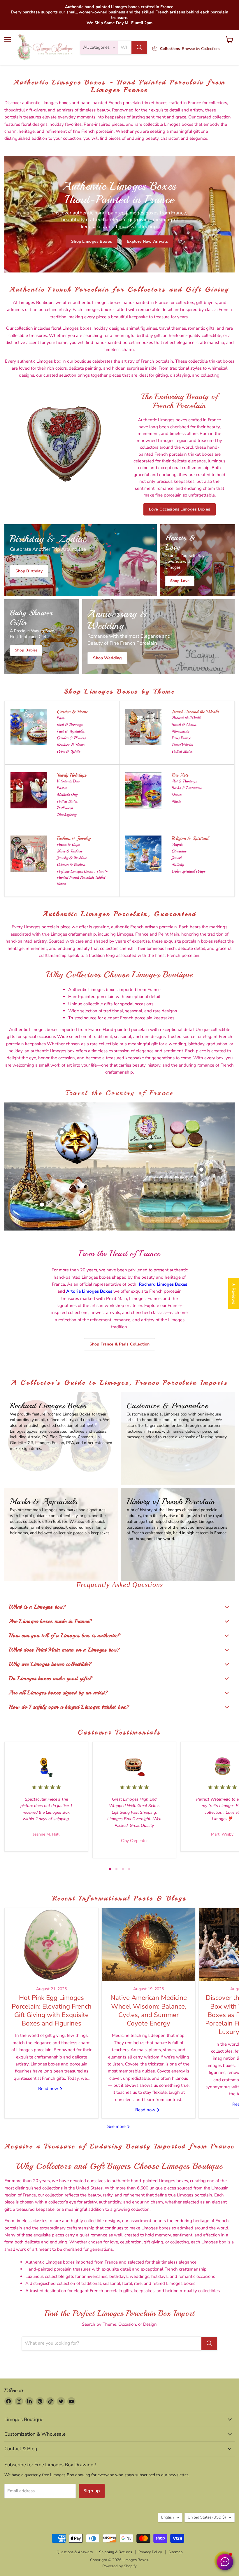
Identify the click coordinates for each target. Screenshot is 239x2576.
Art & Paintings (184, 781)
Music (176, 801)
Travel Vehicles (182, 745)
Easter (62, 788)
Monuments (180, 731)
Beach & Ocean (184, 725)
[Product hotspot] (62, 1132)
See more (117, 2126)
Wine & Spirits (68, 751)
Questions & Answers (75, 2552)
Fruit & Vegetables (71, 731)
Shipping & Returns (116, 2552)
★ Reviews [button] (234, 1294)
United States (182, 751)
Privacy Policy (150, 2552)
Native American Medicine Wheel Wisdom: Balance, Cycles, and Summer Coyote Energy (149, 2010)
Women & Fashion (71, 865)
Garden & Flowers (71, 738)
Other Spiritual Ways (188, 871)
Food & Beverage (70, 725)
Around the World (186, 718)
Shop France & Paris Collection (119, 1344)
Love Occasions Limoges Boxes (180, 509)
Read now (49, 2089)
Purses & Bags (68, 844)
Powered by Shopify (119, 2566)
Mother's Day (67, 795)
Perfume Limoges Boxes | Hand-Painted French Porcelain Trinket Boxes (82, 877)
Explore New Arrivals (147, 241)
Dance (176, 795)
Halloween (65, 808)
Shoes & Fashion (69, 851)
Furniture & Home (71, 745)
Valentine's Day (68, 781)
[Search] (139, 48)
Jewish (177, 858)
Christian (179, 851)
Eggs (60, 718)
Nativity (178, 865)
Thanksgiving (67, 815)
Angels (177, 844)
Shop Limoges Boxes (92, 241)
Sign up (92, 2491)
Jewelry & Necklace (72, 858)
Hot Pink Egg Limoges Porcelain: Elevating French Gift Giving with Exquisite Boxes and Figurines (52, 2010)
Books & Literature (187, 788)
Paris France (181, 738)
